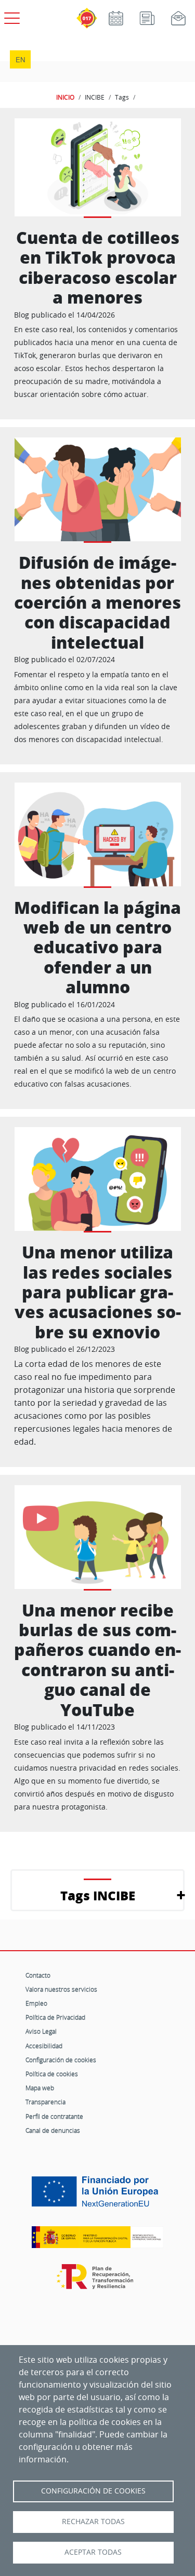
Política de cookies (52, 2074)
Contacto (38, 1975)
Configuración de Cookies (93, 2491)
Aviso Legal (41, 2031)
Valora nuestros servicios (61, 1989)
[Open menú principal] (10, 16)
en (20, 59)
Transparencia (45, 2102)
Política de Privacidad (55, 2017)
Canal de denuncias (53, 2130)
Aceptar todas (93, 2552)
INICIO (65, 97)
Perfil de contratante (54, 2116)
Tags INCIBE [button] (98, 1895)
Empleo (36, 2003)
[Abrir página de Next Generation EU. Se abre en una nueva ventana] (97, 2195)
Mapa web (40, 2088)
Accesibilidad (44, 2046)
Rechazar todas (93, 2522)
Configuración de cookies (61, 2060)
